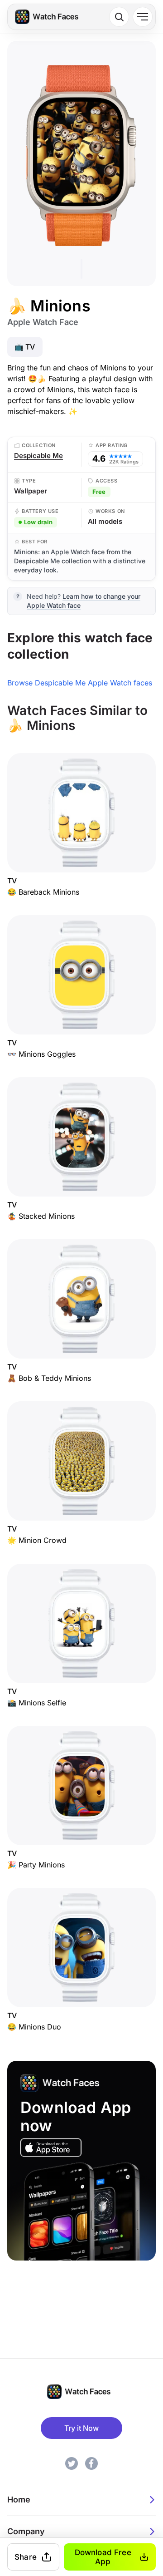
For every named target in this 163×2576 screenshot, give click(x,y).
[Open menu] (143, 17)
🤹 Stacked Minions (41, 1216)
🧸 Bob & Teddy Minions (49, 1378)
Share (26, 2557)
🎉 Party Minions (36, 1865)
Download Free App (103, 2557)
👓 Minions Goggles (41, 1054)
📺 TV (25, 347)
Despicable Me (38, 456)
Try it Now (81, 2428)
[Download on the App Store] (51, 2147)
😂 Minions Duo (34, 2027)
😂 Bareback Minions (43, 892)
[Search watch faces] (119, 17)
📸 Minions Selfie (37, 1703)
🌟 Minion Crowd (37, 1541)
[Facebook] (91, 2463)
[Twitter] (72, 2463)
